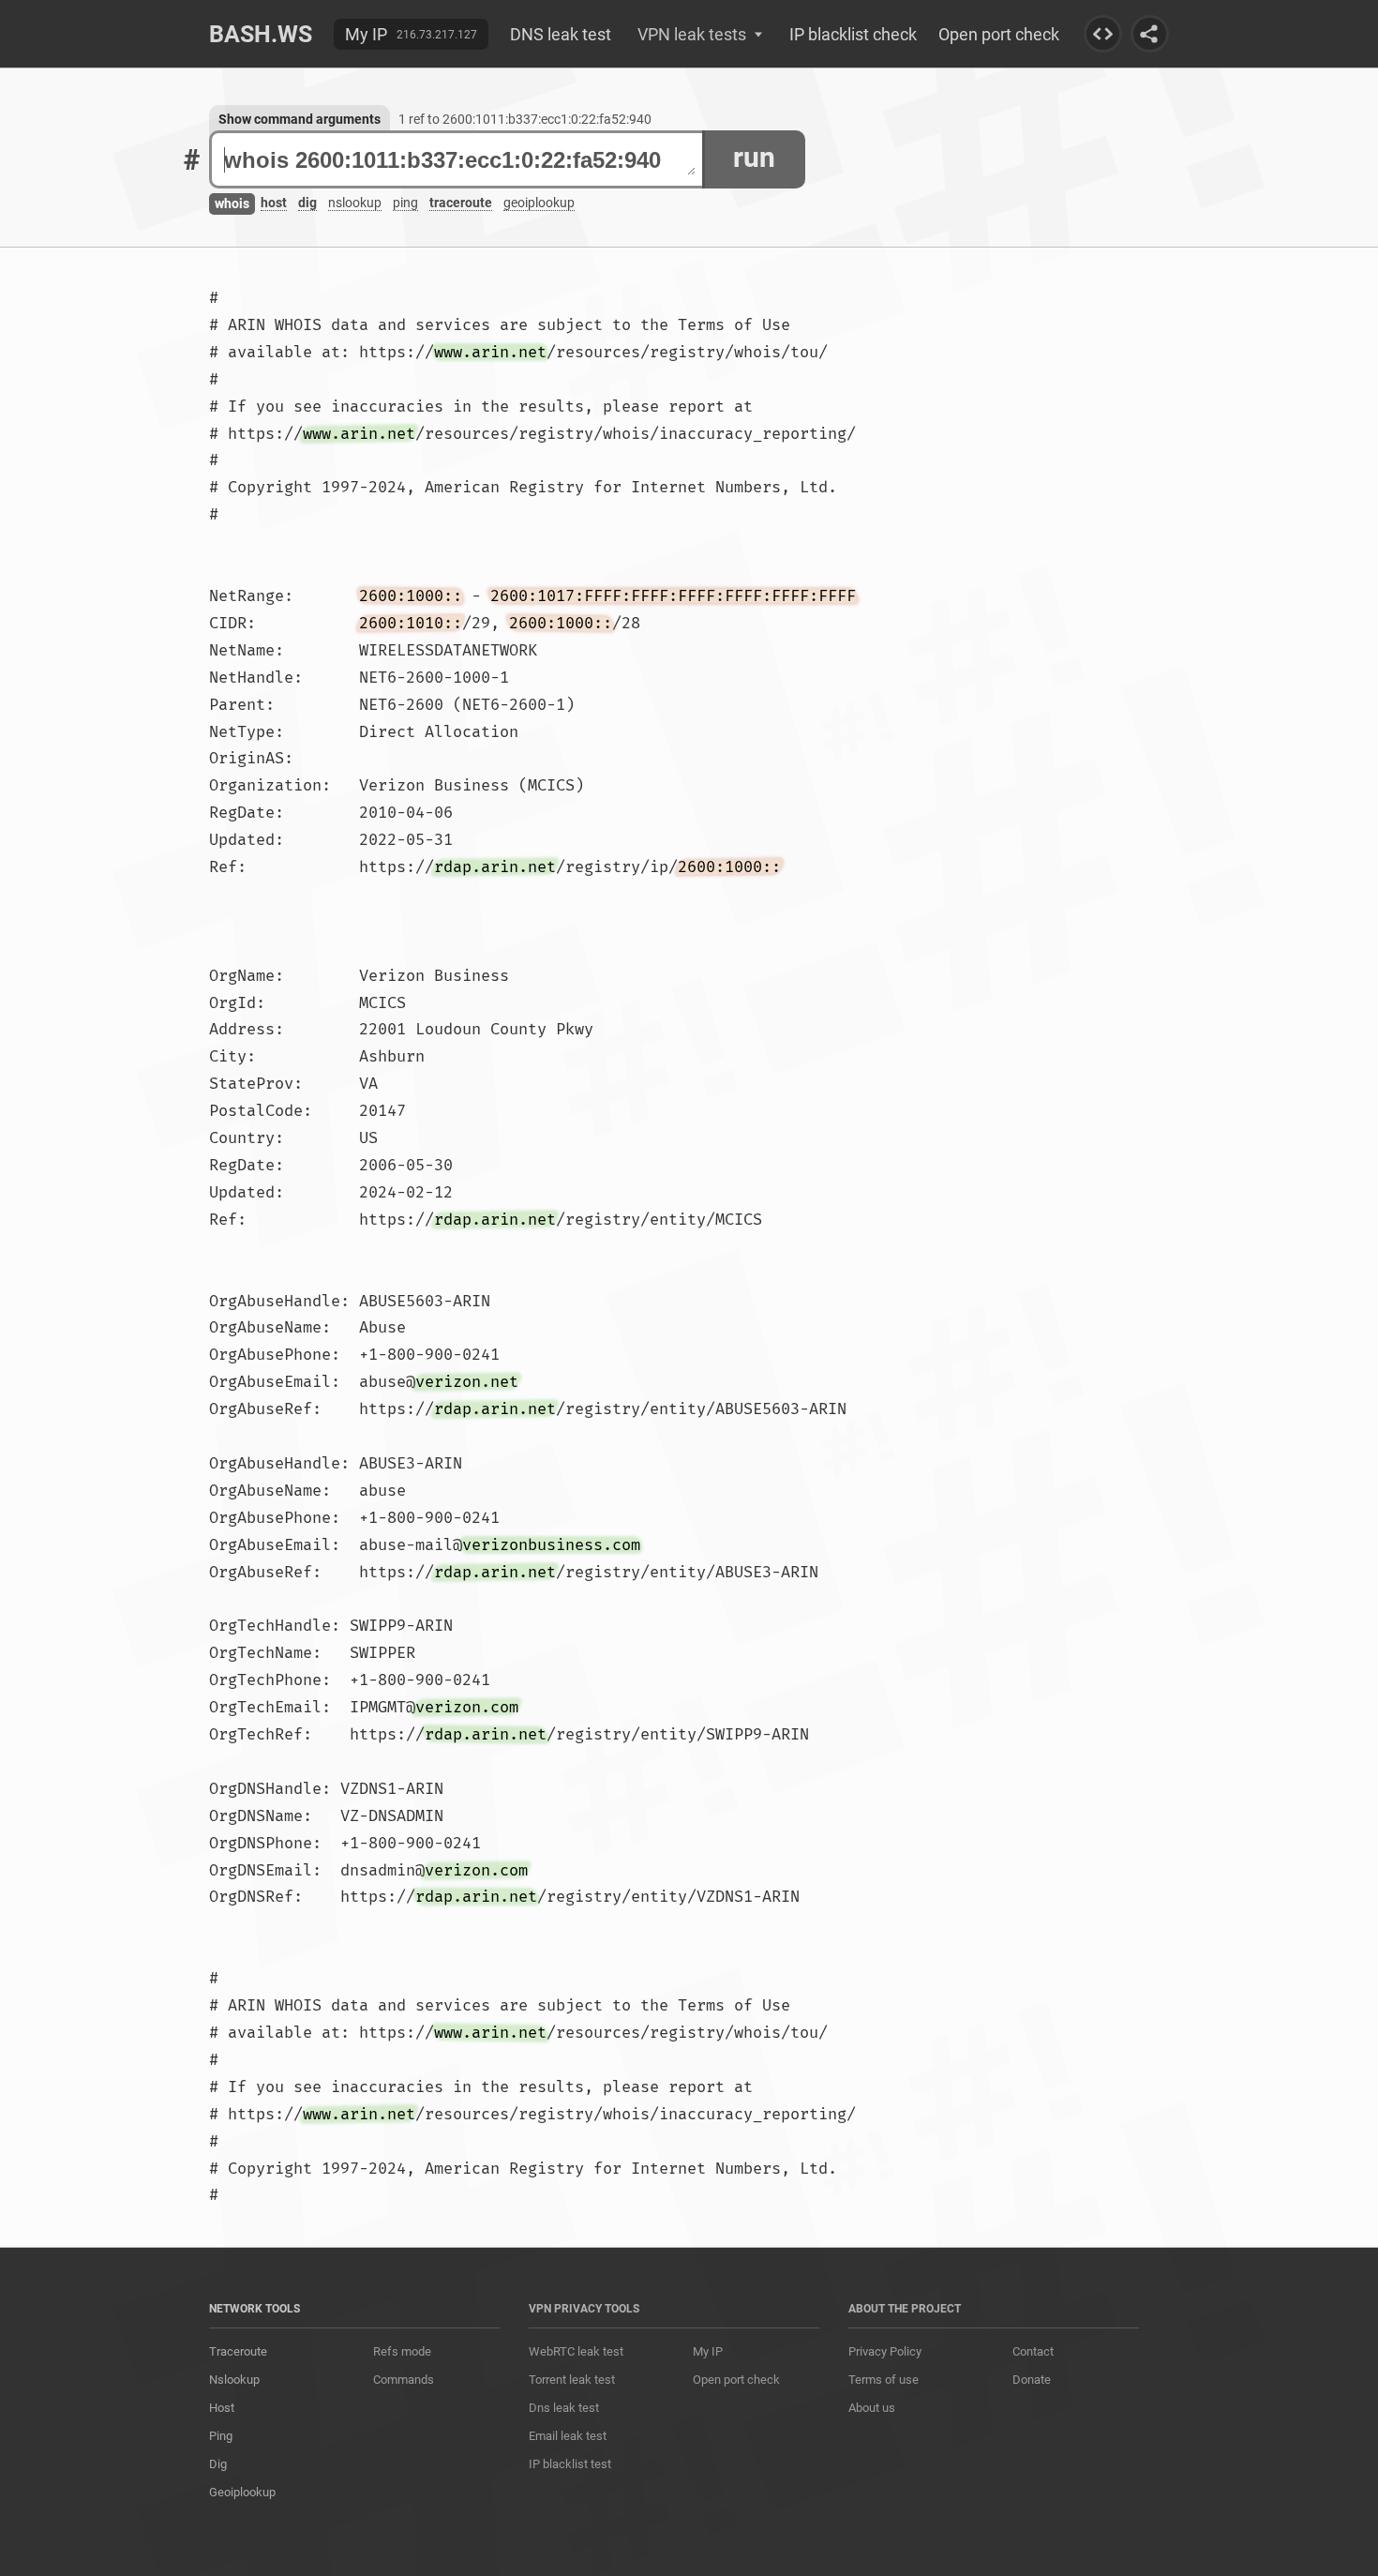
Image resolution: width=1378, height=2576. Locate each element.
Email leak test (568, 2436)
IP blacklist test (570, 2464)
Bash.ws (261, 34)
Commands (404, 2380)
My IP (366, 34)
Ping (221, 2436)
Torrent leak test (572, 2380)
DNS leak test (561, 34)
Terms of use (884, 2380)
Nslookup (234, 2380)
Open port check (999, 34)
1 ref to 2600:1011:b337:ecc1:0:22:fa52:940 (525, 119)
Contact (1033, 2351)
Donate (1032, 2380)
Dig (218, 2464)
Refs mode (402, 2351)
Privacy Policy (885, 2351)
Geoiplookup (242, 2492)
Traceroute (238, 2351)
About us (872, 2408)
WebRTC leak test (576, 2351)
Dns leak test (564, 2408)
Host (222, 2408)
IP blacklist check (853, 34)
